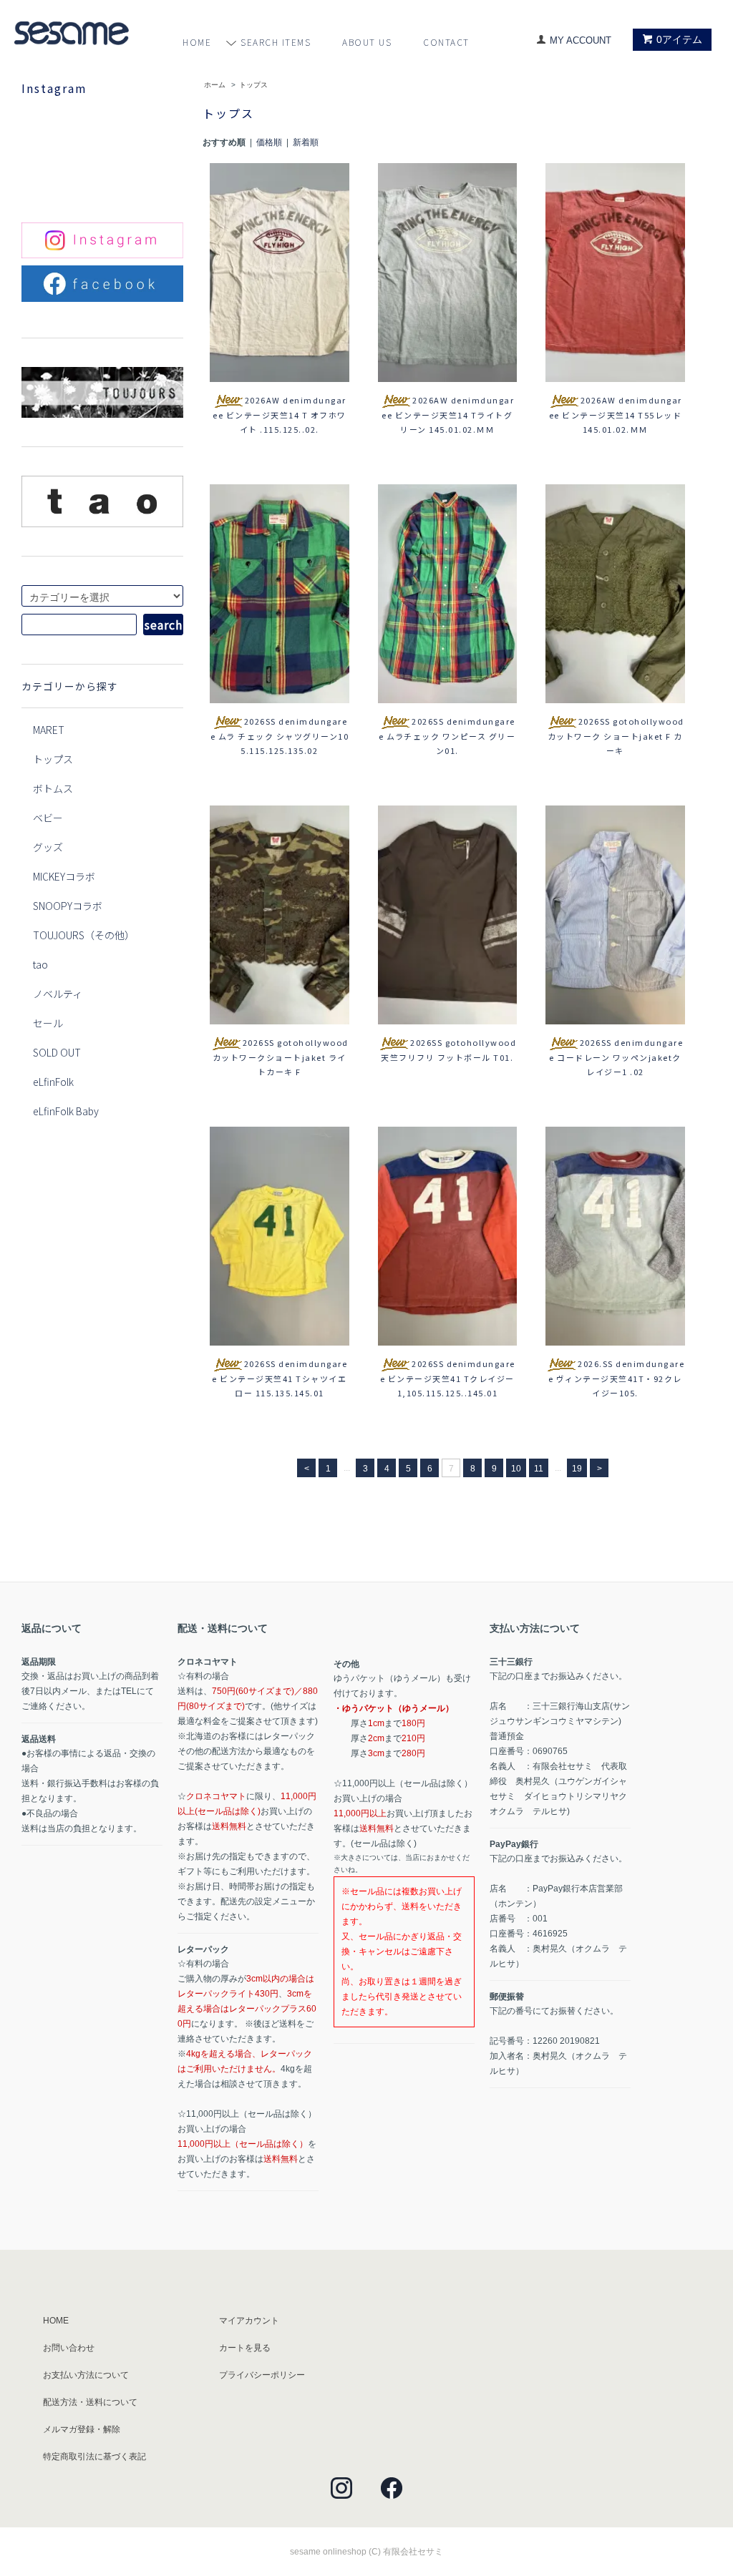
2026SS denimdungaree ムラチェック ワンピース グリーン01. (447, 736)
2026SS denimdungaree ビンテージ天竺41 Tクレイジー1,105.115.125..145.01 (448, 1378)
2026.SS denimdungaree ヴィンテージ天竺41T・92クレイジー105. (616, 1378)
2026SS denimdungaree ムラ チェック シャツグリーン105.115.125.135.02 (280, 736)
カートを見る (245, 2348)
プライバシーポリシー (262, 2375)
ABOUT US (367, 42)
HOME (197, 42)
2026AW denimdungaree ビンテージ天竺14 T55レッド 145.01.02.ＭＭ (616, 415)
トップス (253, 85)
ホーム (215, 85)
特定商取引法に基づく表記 (94, 2457)
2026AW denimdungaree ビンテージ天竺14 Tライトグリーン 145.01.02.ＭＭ (448, 415)
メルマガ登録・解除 (82, 2429)
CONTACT (446, 42)
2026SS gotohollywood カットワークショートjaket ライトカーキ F (281, 1057)
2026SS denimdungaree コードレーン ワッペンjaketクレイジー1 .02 (616, 1057)
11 (539, 1469)
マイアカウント (249, 2321)
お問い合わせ (69, 2348)
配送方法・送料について (90, 2402)
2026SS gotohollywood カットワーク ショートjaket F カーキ (616, 736)
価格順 (269, 142)
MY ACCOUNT (581, 40)
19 (577, 1469)
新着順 (306, 142)
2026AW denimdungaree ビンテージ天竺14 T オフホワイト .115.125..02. (280, 415)
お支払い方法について (86, 2375)
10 (516, 1469)
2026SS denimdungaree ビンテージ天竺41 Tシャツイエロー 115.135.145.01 (280, 1378)
